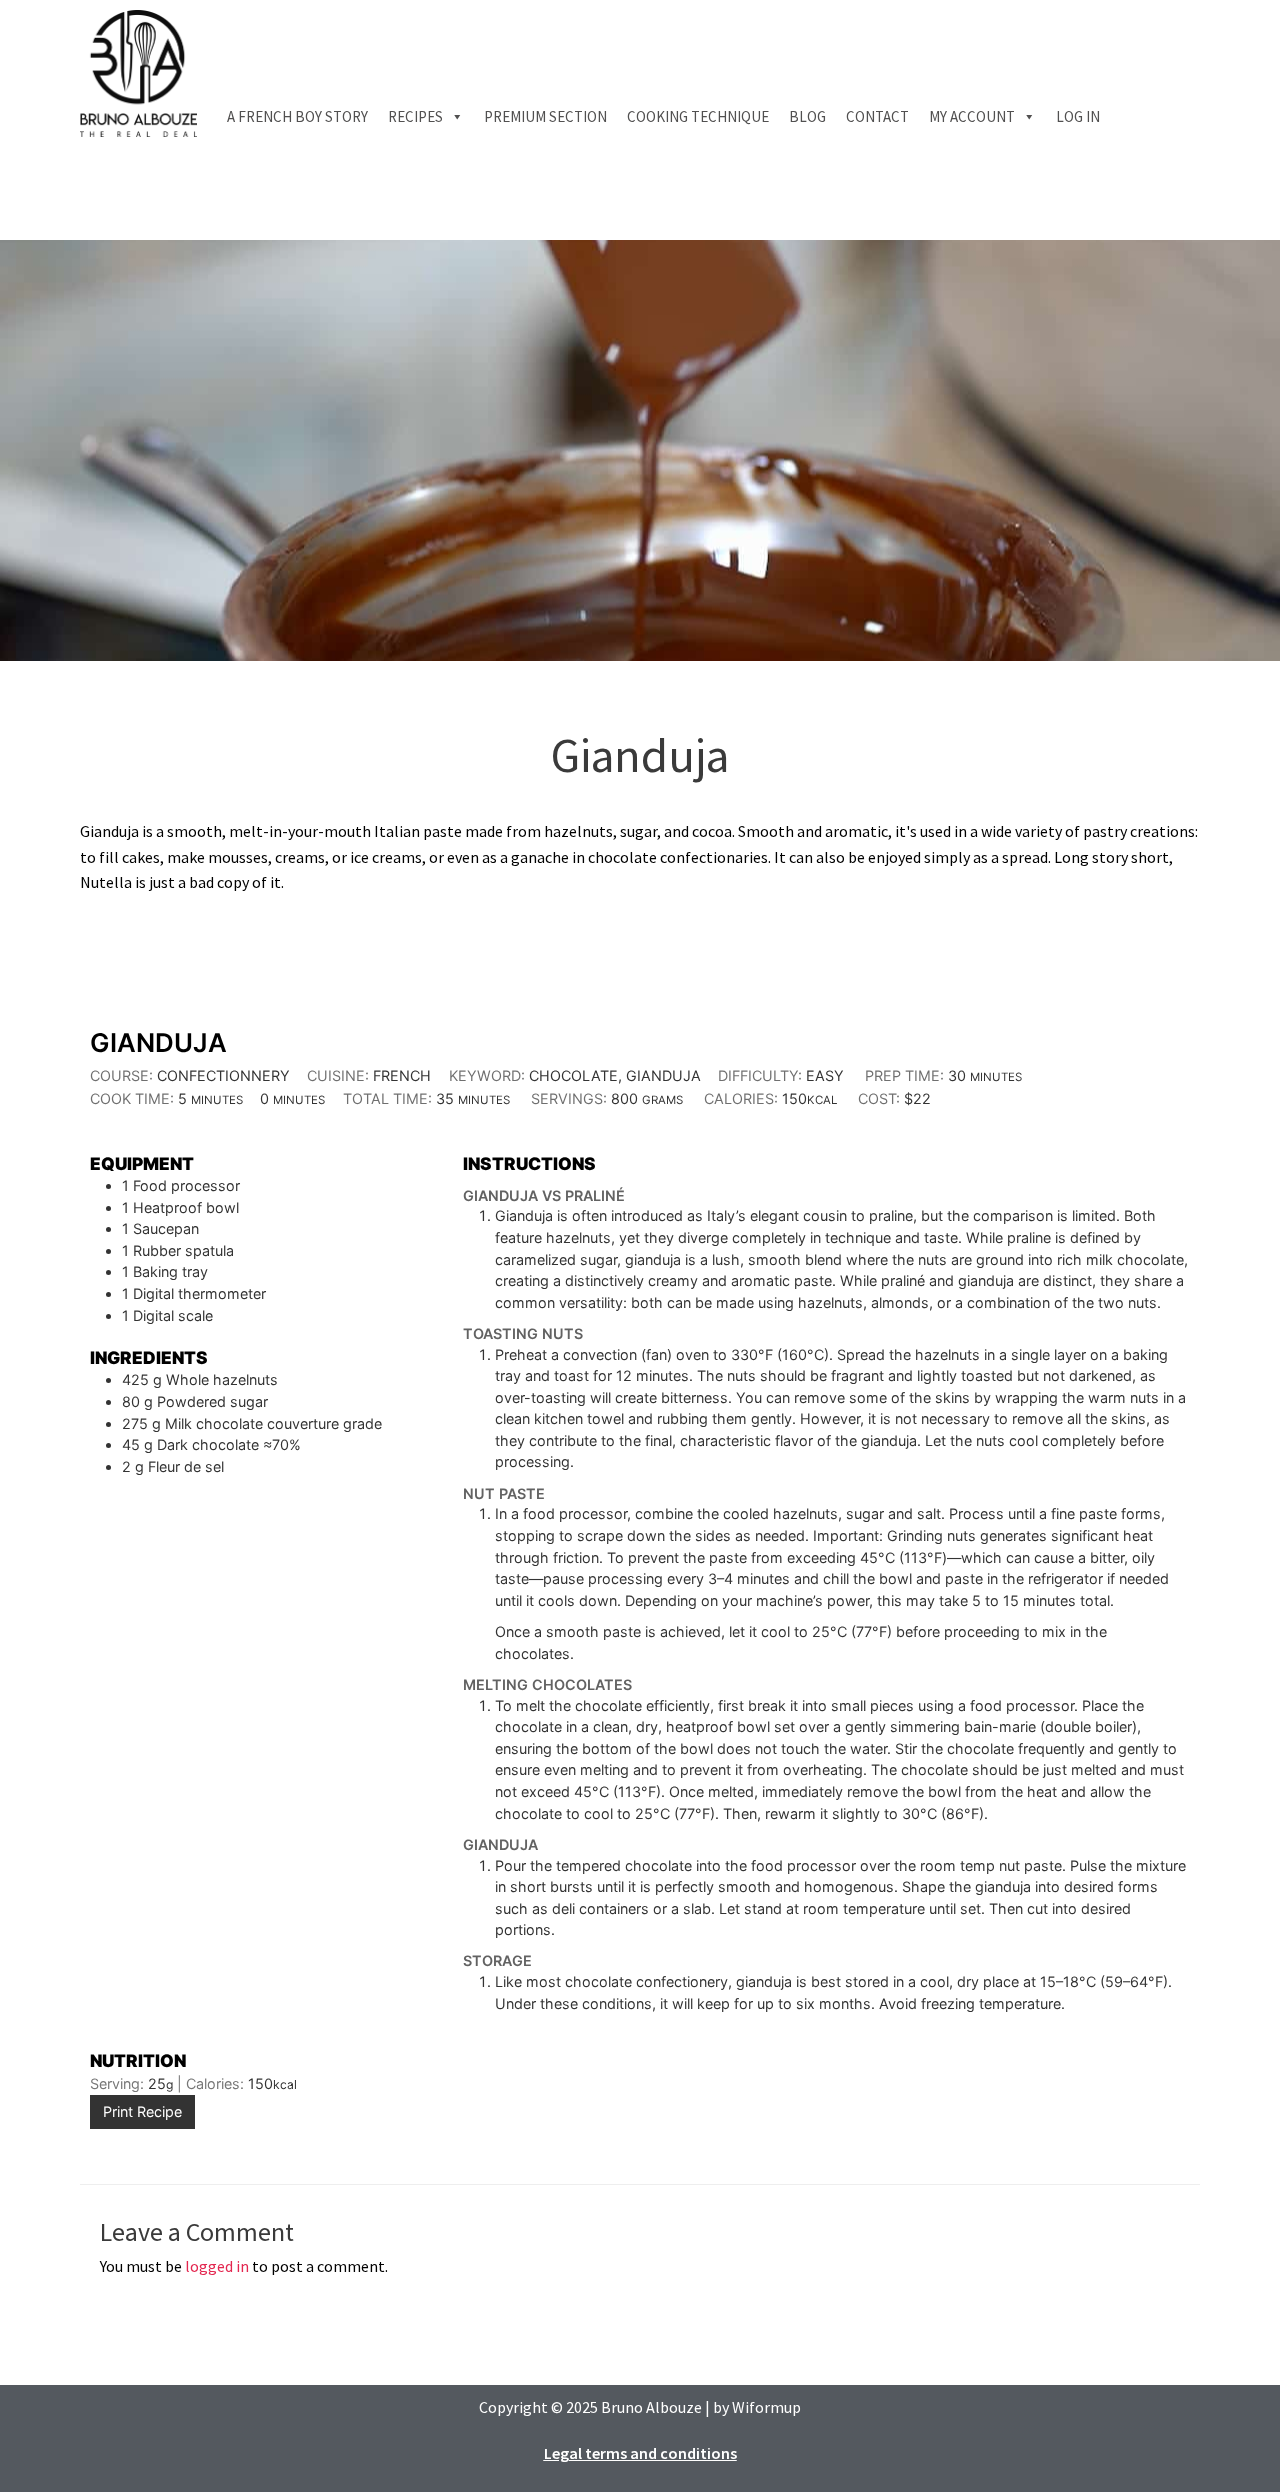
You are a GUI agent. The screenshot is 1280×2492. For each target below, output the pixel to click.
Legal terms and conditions (640, 2453)
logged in (217, 2266)
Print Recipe (142, 2111)
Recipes (415, 116)
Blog (807, 116)
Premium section (545, 116)
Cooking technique (698, 116)
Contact (877, 116)
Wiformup (766, 2407)
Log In (1078, 116)
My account (972, 116)
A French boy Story (297, 116)
